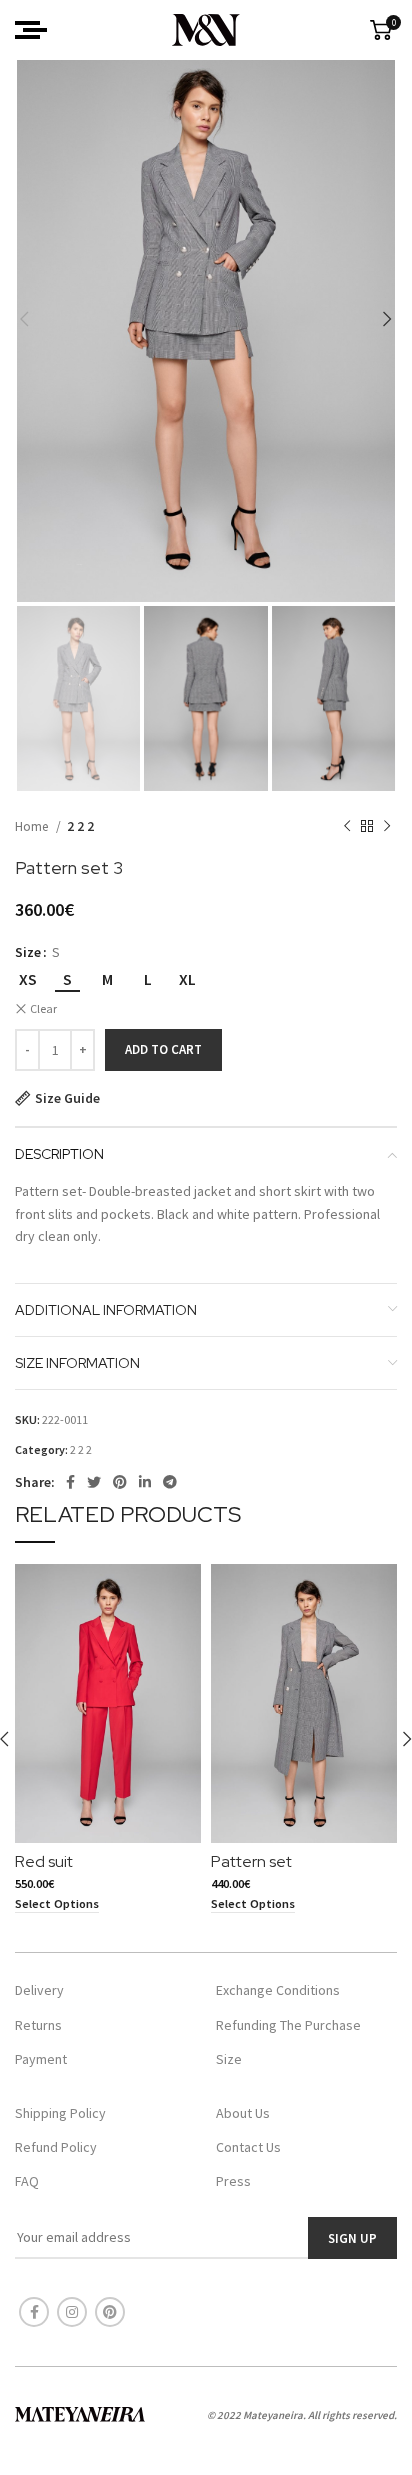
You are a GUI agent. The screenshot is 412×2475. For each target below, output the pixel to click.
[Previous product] (347, 827)
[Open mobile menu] (31, 30)
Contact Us (248, 2147)
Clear (43, 1008)
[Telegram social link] (170, 1482)
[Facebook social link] (70, 1482)
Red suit (44, 1861)
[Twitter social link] (94, 1482)
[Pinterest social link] (120, 1482)
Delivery (39, 1990)
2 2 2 (80, 826)
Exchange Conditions (278, 1990)
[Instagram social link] (72, 2312)
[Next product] (387, 827)
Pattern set (251, 1861)
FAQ (27, 2181)
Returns (38, 2025)
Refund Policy (56, 2147)
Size (28, 952)
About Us (243, 2113)
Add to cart (163, 1049)
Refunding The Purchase (288, 2025)
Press (233, 2181)
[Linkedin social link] (145, 1482)
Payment (41, 2059)
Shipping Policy (60, 2113)
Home (33, 826)
